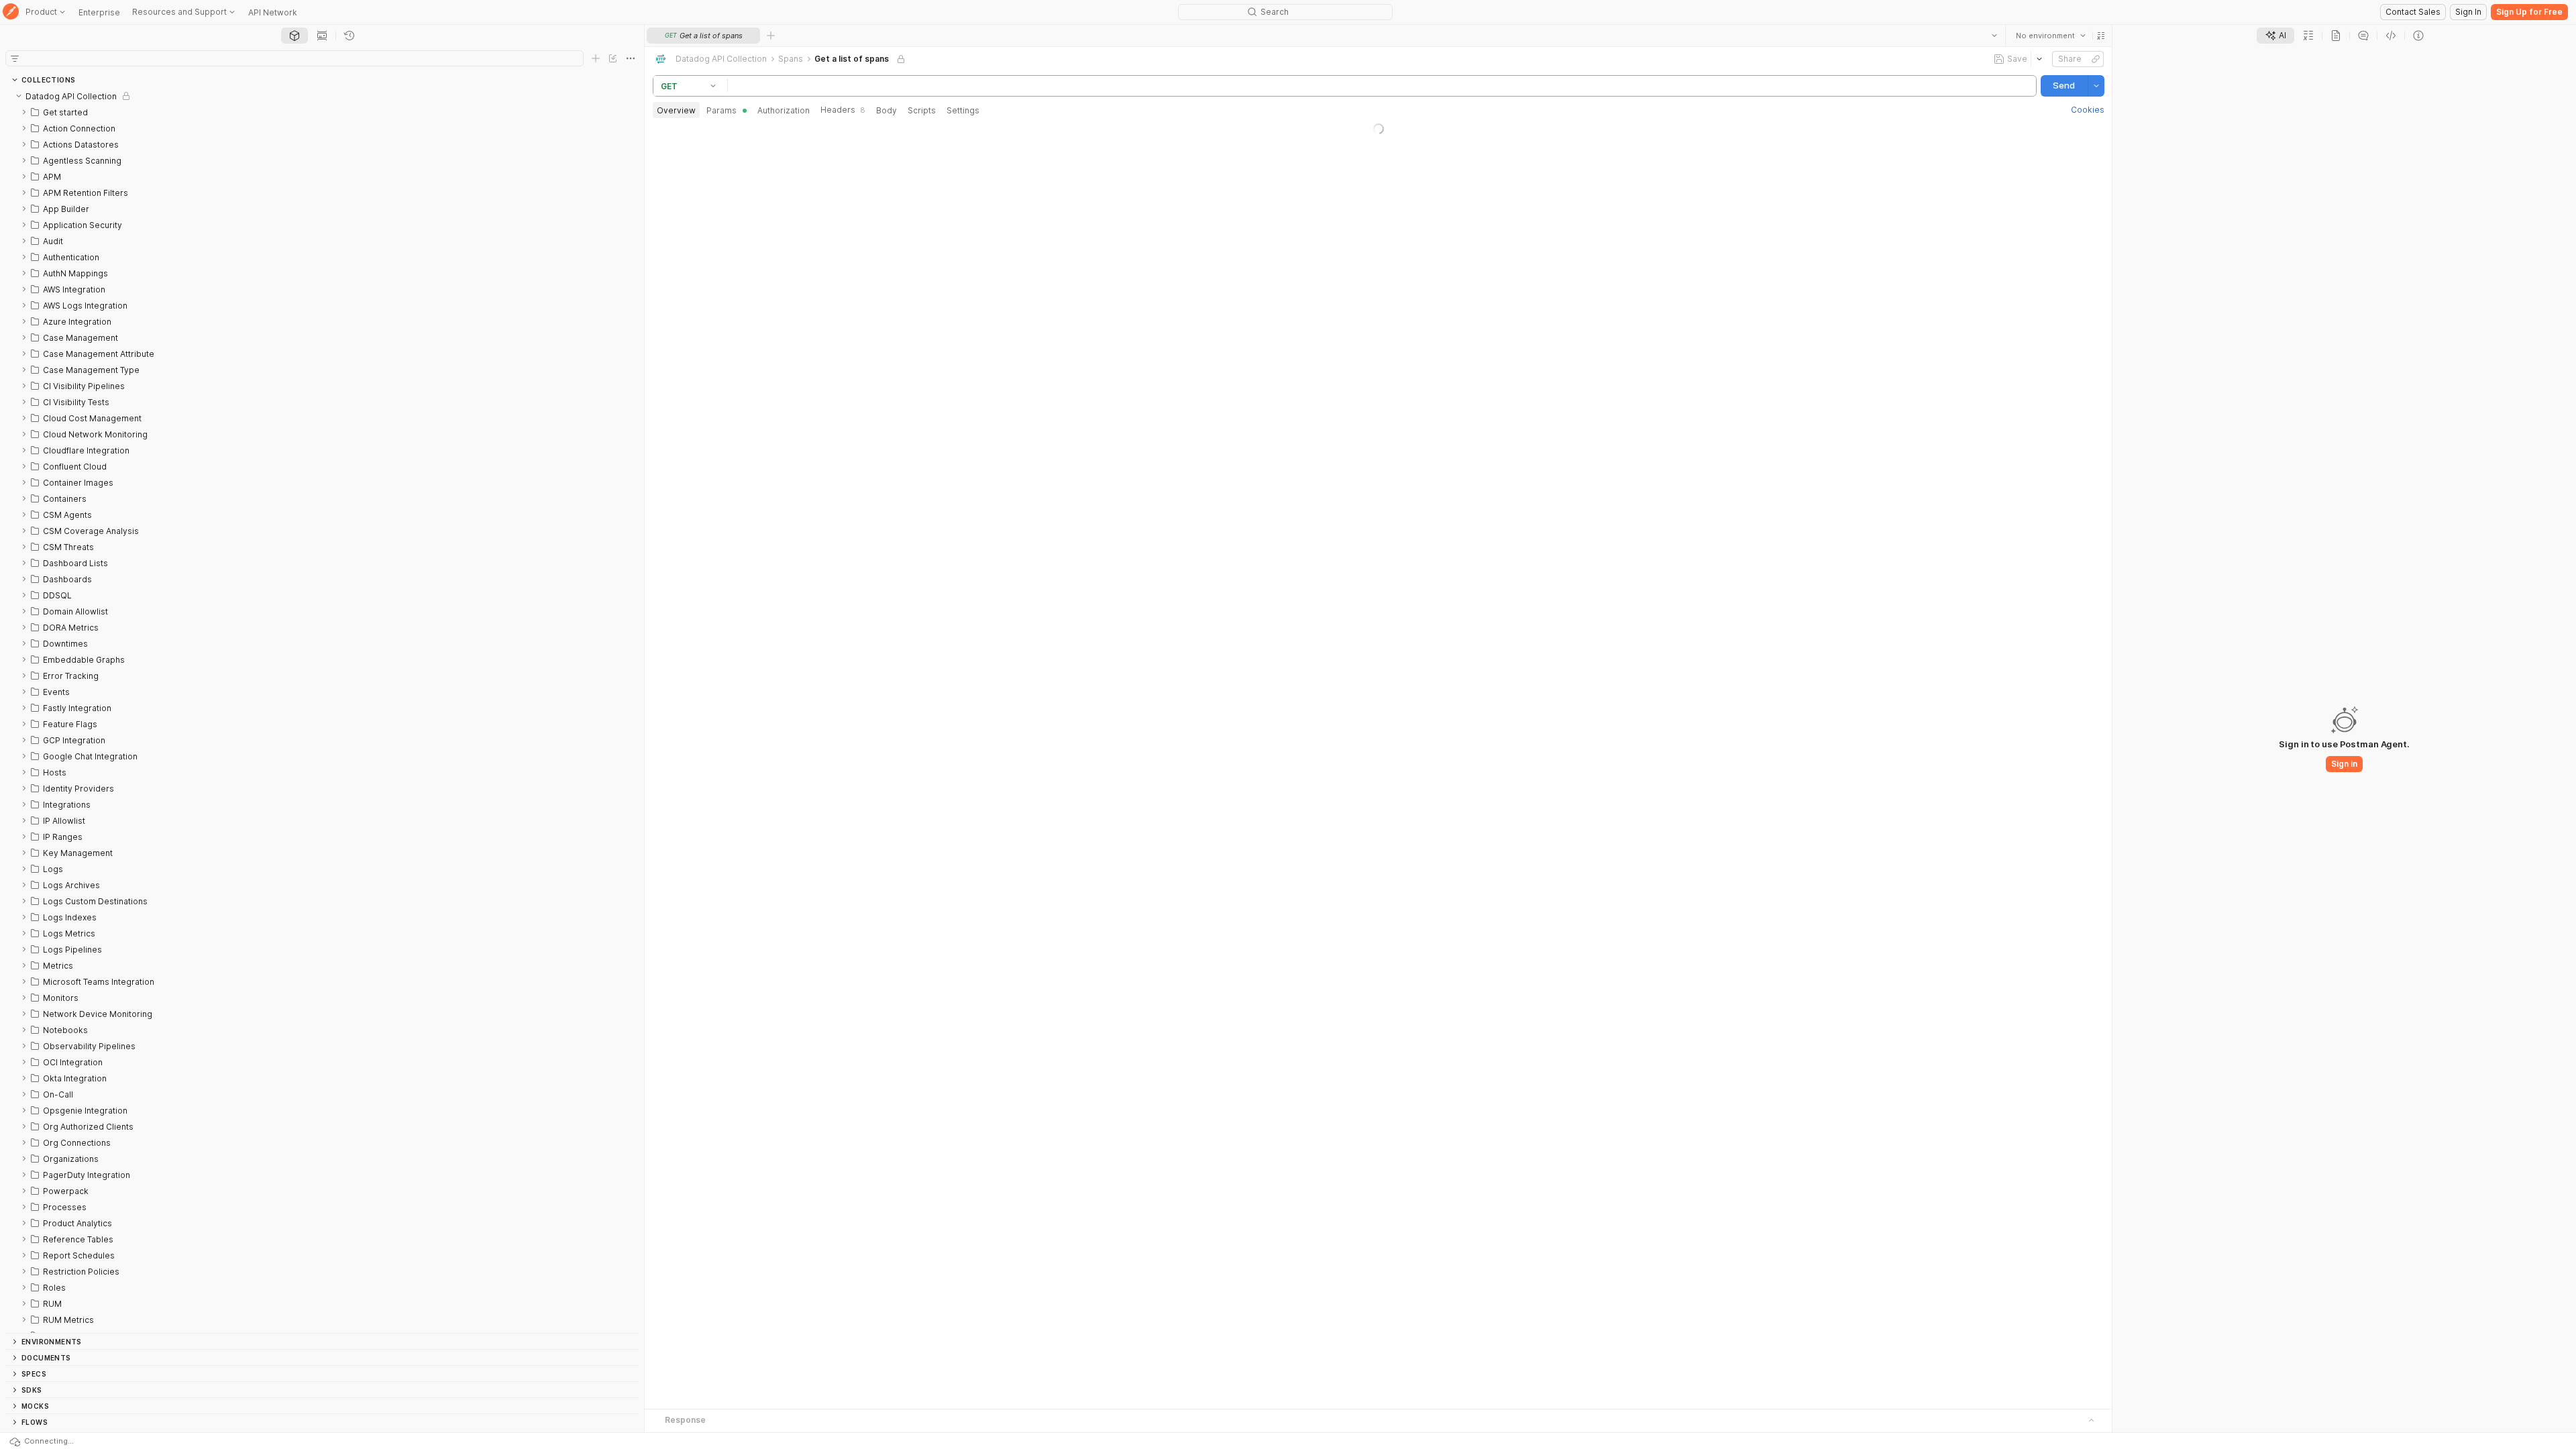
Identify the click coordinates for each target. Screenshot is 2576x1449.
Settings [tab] (963, 110)
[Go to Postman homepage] (11, 12)
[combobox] (2050, 36)
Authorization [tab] (784, 110)
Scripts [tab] (922, 110)
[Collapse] (19, 96)
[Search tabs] (1994, 36)
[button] (2100, 36)
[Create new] (596, 58)
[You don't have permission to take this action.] (771, 36)
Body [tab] (887, 110)
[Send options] (2096, 86)
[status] (57, 1441)
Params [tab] (721, 110)
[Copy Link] (2095, 59)
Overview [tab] (676, 110)
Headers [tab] (843, 110)
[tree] (322, 710)
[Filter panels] (15, 58)
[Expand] (24, 112)
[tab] (294, 36)
